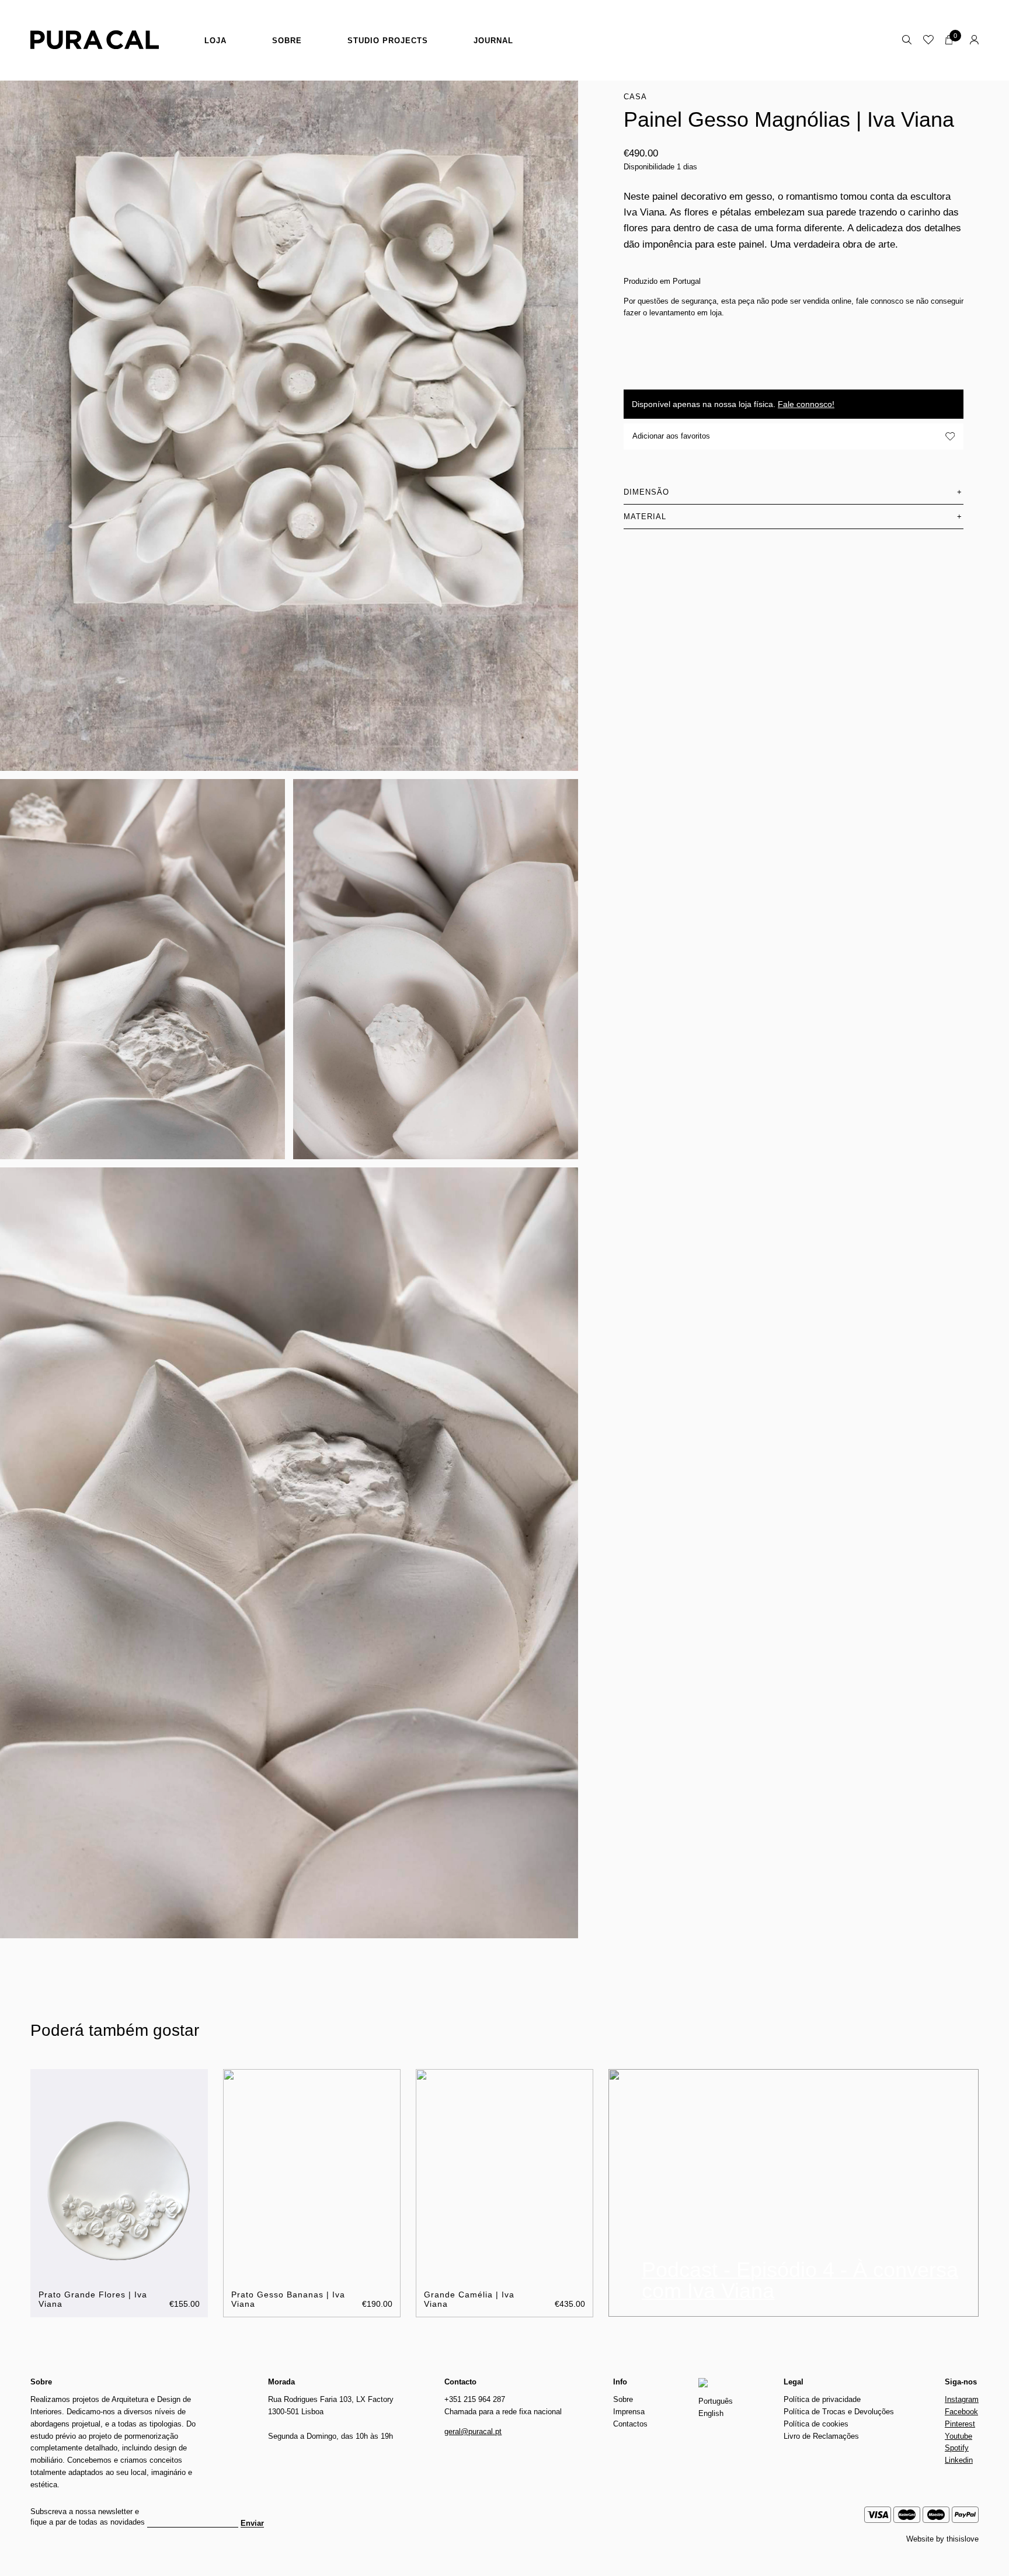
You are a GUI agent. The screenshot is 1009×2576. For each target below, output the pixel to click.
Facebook (961, 2412)
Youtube (958, 2436)
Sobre (287, 41)
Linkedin (959, 2460)
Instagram (962, 2399)
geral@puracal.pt (473, 2431)
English (711, 2413)
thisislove (963, 2539)
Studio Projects (388, 41)
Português (716, 2401)
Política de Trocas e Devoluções (839, 2412)
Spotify (957, 2448)
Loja (215, 41)
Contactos (630, 2424)
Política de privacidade (822, 2399)
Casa (635, 97)
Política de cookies (816, 2424)
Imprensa (629, 2412)
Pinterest (960, 2424)
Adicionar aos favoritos (671, 436)
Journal (493, 41)
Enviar (252, 2523)
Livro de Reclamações (821, 2436)
